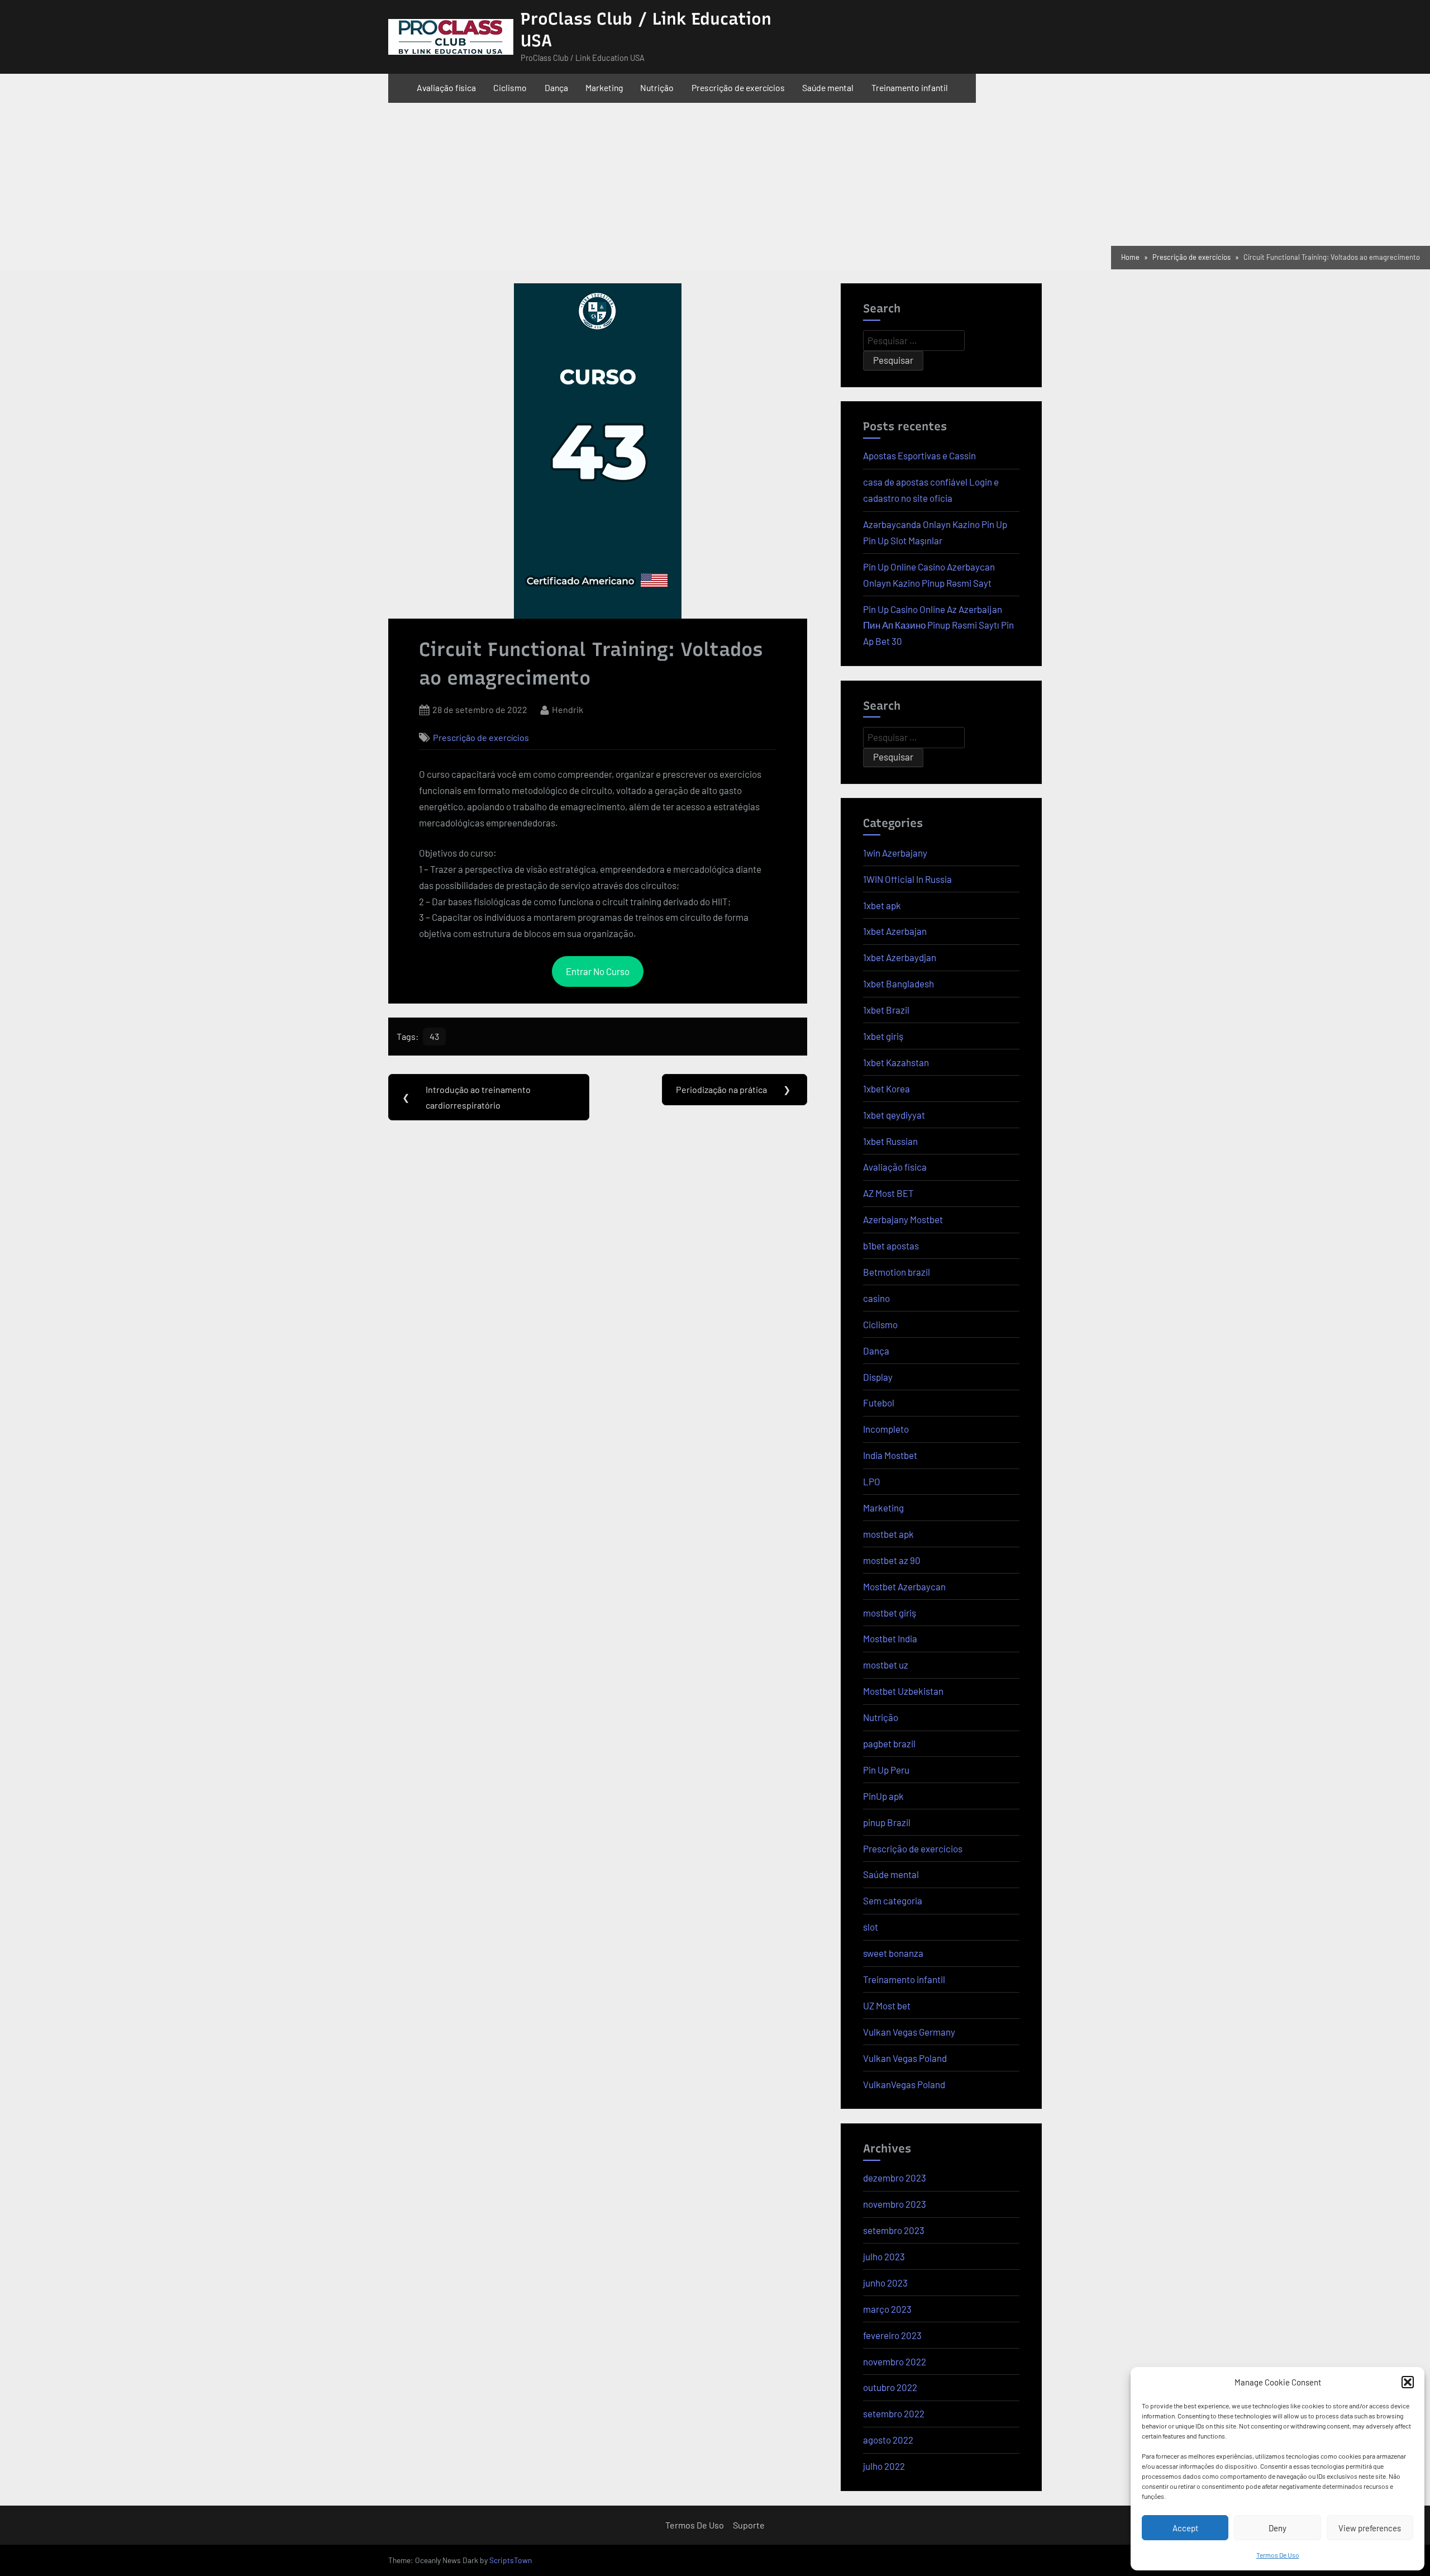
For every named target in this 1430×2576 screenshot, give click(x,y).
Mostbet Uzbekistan (903, 1691)
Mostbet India (890, 1638)
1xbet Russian (890, 1141)
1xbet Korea (886, 1089)
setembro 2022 (894, 2413)
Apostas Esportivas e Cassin (919, 455)
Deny (1278, 2528)
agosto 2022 (888, 2440)
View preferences (1370, 2528)
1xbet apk (882, 905)
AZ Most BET (888, 1193)
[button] (1408, 2382)
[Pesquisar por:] (914, 341)
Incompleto (886, 1429)
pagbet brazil (889, 1743)
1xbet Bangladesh (898, 983)
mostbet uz (886, 1665)
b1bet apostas (891, 1246)
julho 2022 (884, 2466)
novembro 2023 (895, 2204)
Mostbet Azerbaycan (904, 1586)
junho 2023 (885, 2283)
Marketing (604, 87)
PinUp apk (883, 1796)
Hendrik (568, 708)
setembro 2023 (894, 2230)
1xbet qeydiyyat (894, 1115)
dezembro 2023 (895, 2178)
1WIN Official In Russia (907, 879)
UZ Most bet (887, 2005)
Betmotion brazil (897, 1272)
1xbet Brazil (886, 1010)
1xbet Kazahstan (896, 1062)
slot (871, 1927)
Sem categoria (893, 1900)
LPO (872, 1481)
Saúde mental (828, 87)
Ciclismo (510, 87)
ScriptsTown (511, 2560)
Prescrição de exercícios (738, 87)
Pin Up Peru (886, 1770)
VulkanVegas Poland (904, 2084)
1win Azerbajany (895, 853)
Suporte (749, 2525)
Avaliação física (446, 87)
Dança (556, 87)
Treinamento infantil (910, 87)
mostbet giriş (890, 1613)
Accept (1185, 2528)
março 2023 (887, 2309)
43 (434, 1036)
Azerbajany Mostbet (903, 1219)
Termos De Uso (1278, 2555)
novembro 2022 (895, 2361)
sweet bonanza (893, 1953)
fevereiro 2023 (892, 2335)
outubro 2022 (890, 2387)
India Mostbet (890, 1455)
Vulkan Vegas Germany (909, 2032)
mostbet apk (888, 1534)
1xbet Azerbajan (895, 931)
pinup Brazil (887, 1822)
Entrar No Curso (598, 971)
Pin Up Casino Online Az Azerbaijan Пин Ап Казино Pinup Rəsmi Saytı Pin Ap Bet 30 (938, 625)
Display (878, 1377)
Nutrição (657, 87)
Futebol (879, 1403)
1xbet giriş (883, 1036)
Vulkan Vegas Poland (905, 2058)
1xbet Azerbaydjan (900, 957)
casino (876, 1298)
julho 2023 (884, 2256)
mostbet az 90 (892, 1560)
